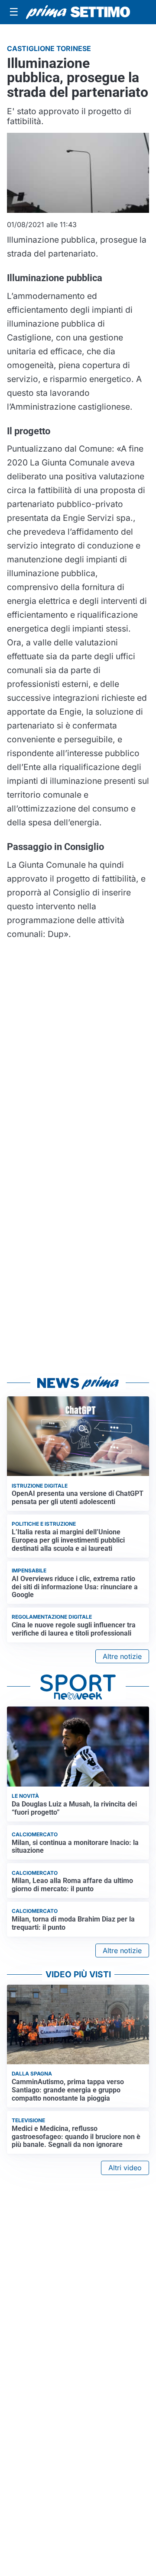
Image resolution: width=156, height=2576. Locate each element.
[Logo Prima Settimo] (78, 12)
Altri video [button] (125, 2168)
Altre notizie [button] (122, 1656)
